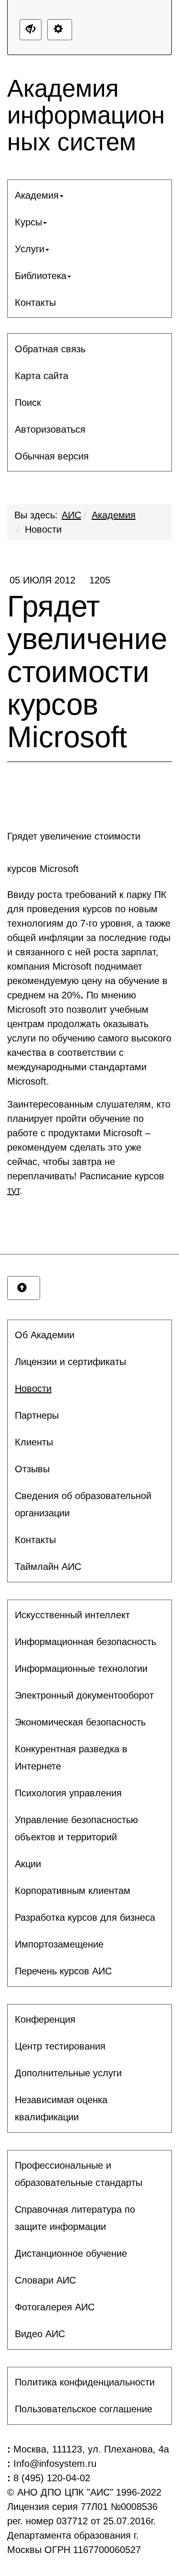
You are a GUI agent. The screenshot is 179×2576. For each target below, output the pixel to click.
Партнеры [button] (37, 1415)
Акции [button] (28, 1864)
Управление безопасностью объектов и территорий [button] (76, 1828)
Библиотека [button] (41, 276)
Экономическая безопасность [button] (80, 1722)
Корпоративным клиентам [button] (73, 1891)
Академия (114, 515)
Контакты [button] (35, 302)
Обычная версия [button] (52, 456)
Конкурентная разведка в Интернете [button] (71, 1758)
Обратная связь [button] (50, 349)
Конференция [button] (45, 2019)
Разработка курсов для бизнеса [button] (85, 1917)
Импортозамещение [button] (59, 1944)
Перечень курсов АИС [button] (63, 1971)
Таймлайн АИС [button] (48, 1567)
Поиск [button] (28, 403)
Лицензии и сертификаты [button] (70, 1362)
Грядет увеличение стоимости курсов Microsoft (87, 664)
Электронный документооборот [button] (84, 1695)
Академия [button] (37, 195)
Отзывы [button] (32, 1469)
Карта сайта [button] (42, 376)
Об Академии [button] (45, 1335)
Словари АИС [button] (45, 2280)
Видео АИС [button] (40, 2334)
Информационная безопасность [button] (85, 1642)
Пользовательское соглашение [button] (84, 2409)
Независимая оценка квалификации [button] (61, 2108)
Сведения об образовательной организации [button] (83, 1504)
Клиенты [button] (34, 1442)
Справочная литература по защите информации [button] (75, 2218)
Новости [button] (33, 1389)
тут (13, 1190)
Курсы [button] (28, 222)
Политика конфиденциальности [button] (85, 2382)
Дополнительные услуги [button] (68, 2073)
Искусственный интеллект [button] (72, 1615)
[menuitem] (89, 195)
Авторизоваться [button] (50, 429)
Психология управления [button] (68, 1793)
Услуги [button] (30, 249)
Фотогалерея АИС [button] (55, 2307)
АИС (71, 515)
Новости (43, 529)
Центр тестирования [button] (60, 2046)
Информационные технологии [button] (81, 1669)
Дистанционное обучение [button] (71, 2253)
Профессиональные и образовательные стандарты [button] (79, 2174)
